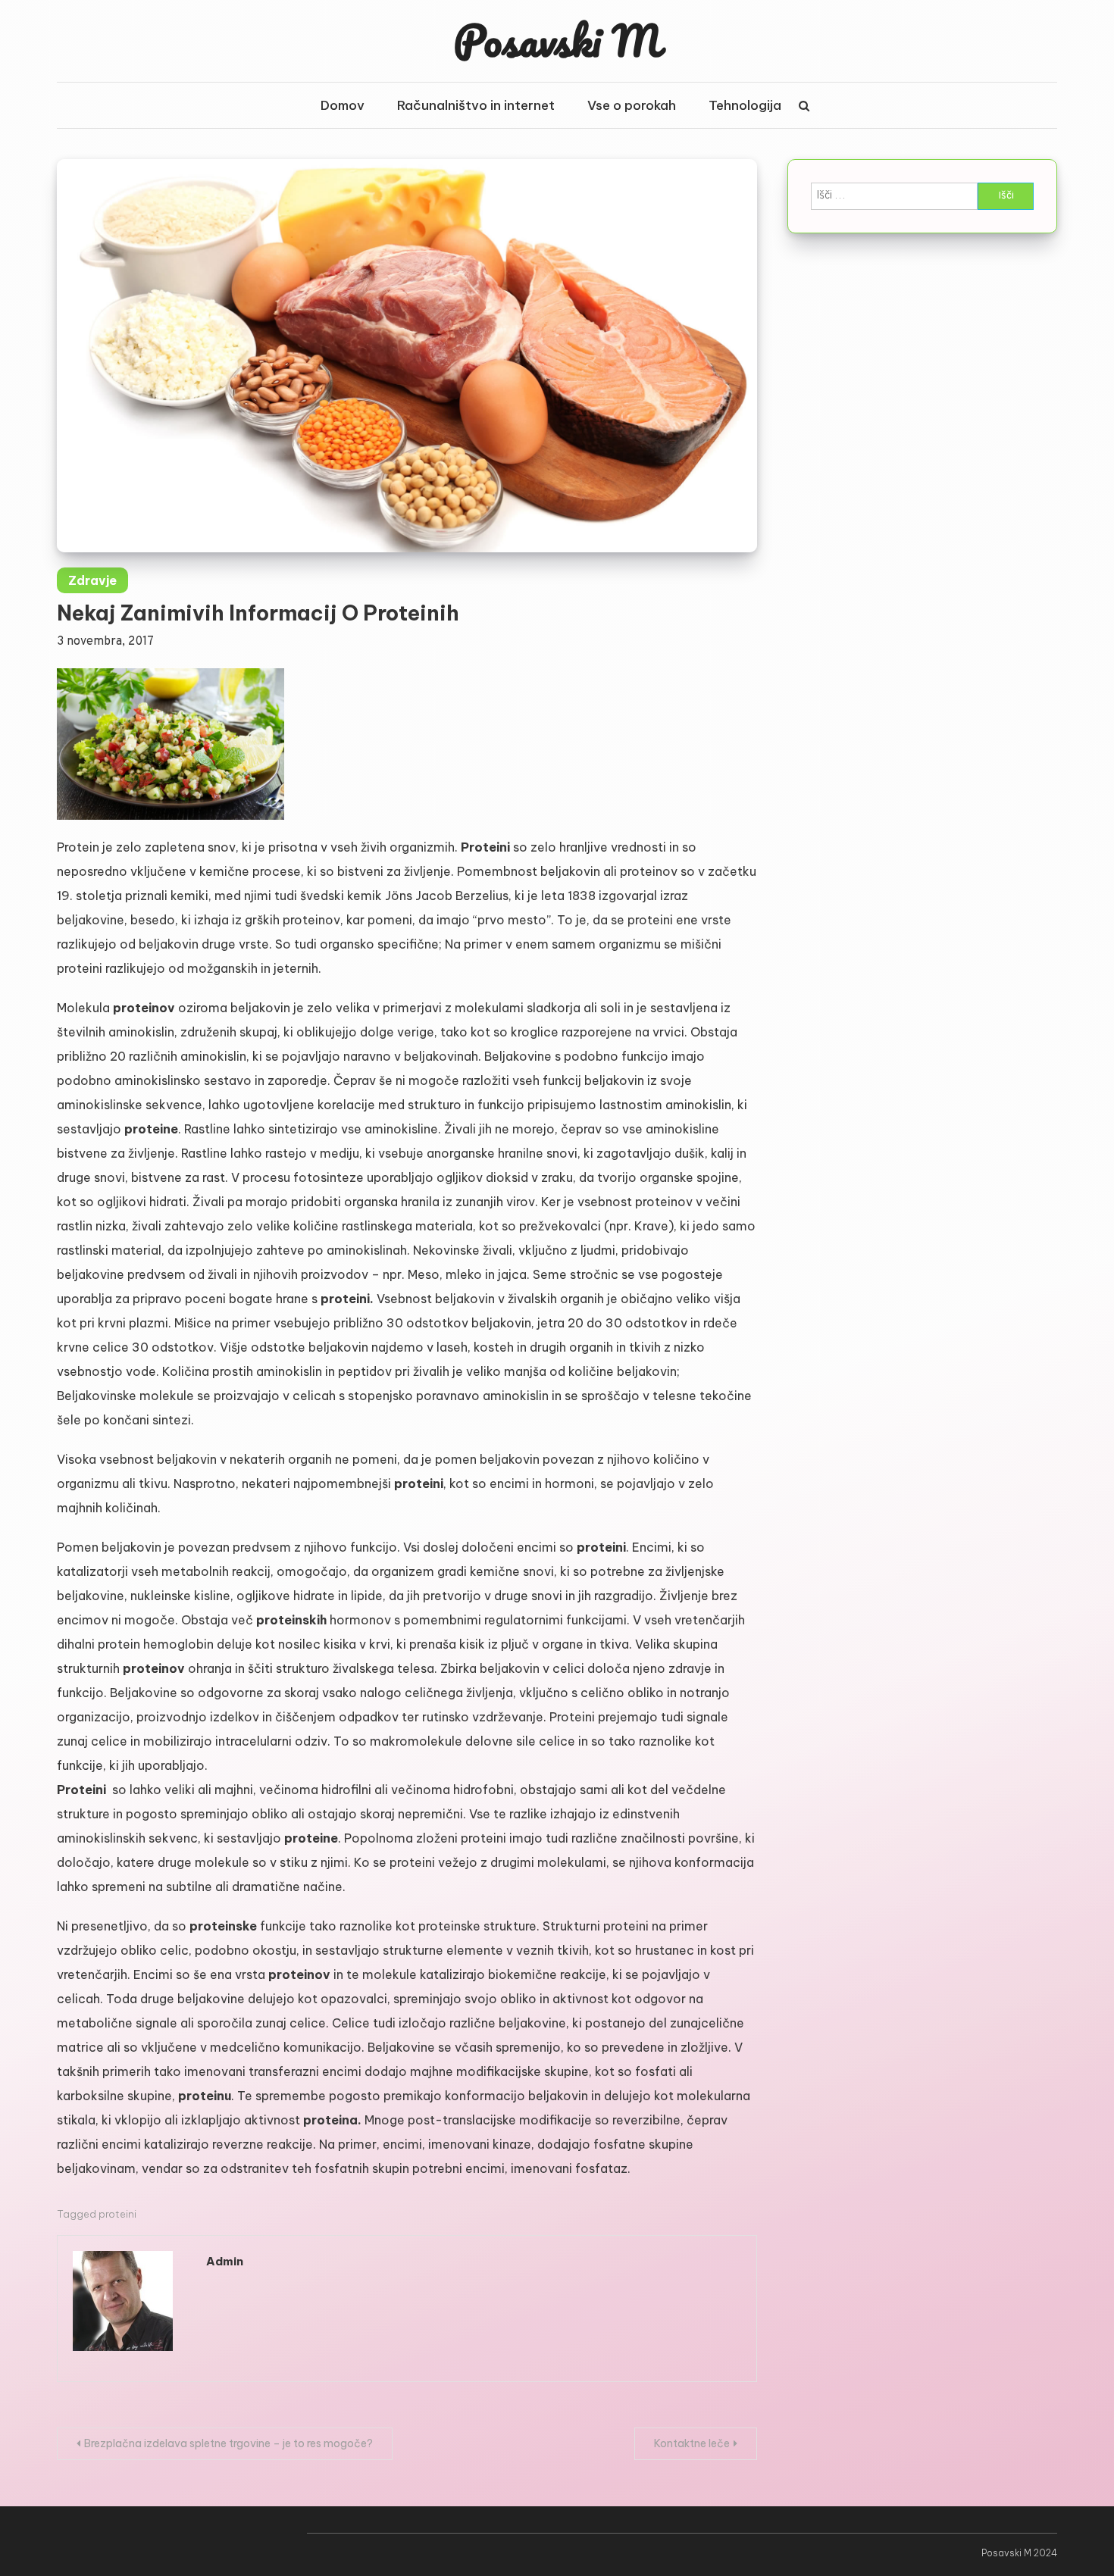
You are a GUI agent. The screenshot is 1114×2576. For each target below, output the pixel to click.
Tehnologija (745, 105)
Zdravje (92, 580)
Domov (343, 105)
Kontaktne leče (692, 2443)
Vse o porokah (632, 105)
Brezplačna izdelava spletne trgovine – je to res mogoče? (228, 2443)
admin (225, 2261)
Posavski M (557, 40)
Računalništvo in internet (476, 105)
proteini (117, 2214)
